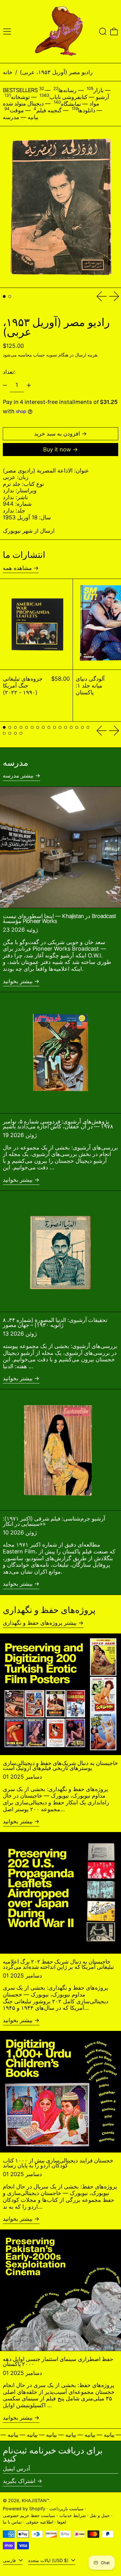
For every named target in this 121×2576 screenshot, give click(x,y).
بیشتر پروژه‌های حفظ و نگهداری (40, 1623)
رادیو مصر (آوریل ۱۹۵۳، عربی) (56, 72)
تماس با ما (12, 2522)
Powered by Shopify (24, 2509)
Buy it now (57, 449)
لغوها (62, 2522)
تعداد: (9, 372)
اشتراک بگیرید (19, 2481)
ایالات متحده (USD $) (49, 2560)
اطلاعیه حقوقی (40, 2522)
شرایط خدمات (73, 2515)
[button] (103, 31)
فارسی (10, 2560)
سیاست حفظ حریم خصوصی (29, 2515)
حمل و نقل (100, 2515)
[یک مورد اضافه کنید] (29, 385)
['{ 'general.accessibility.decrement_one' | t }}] (5, 385)
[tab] (4, 296)
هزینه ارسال (86, 355)
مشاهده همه (17, 568)
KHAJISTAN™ (36, 2500)
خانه (8, 72)
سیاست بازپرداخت (66, 2509)
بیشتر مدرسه (18, 775)
